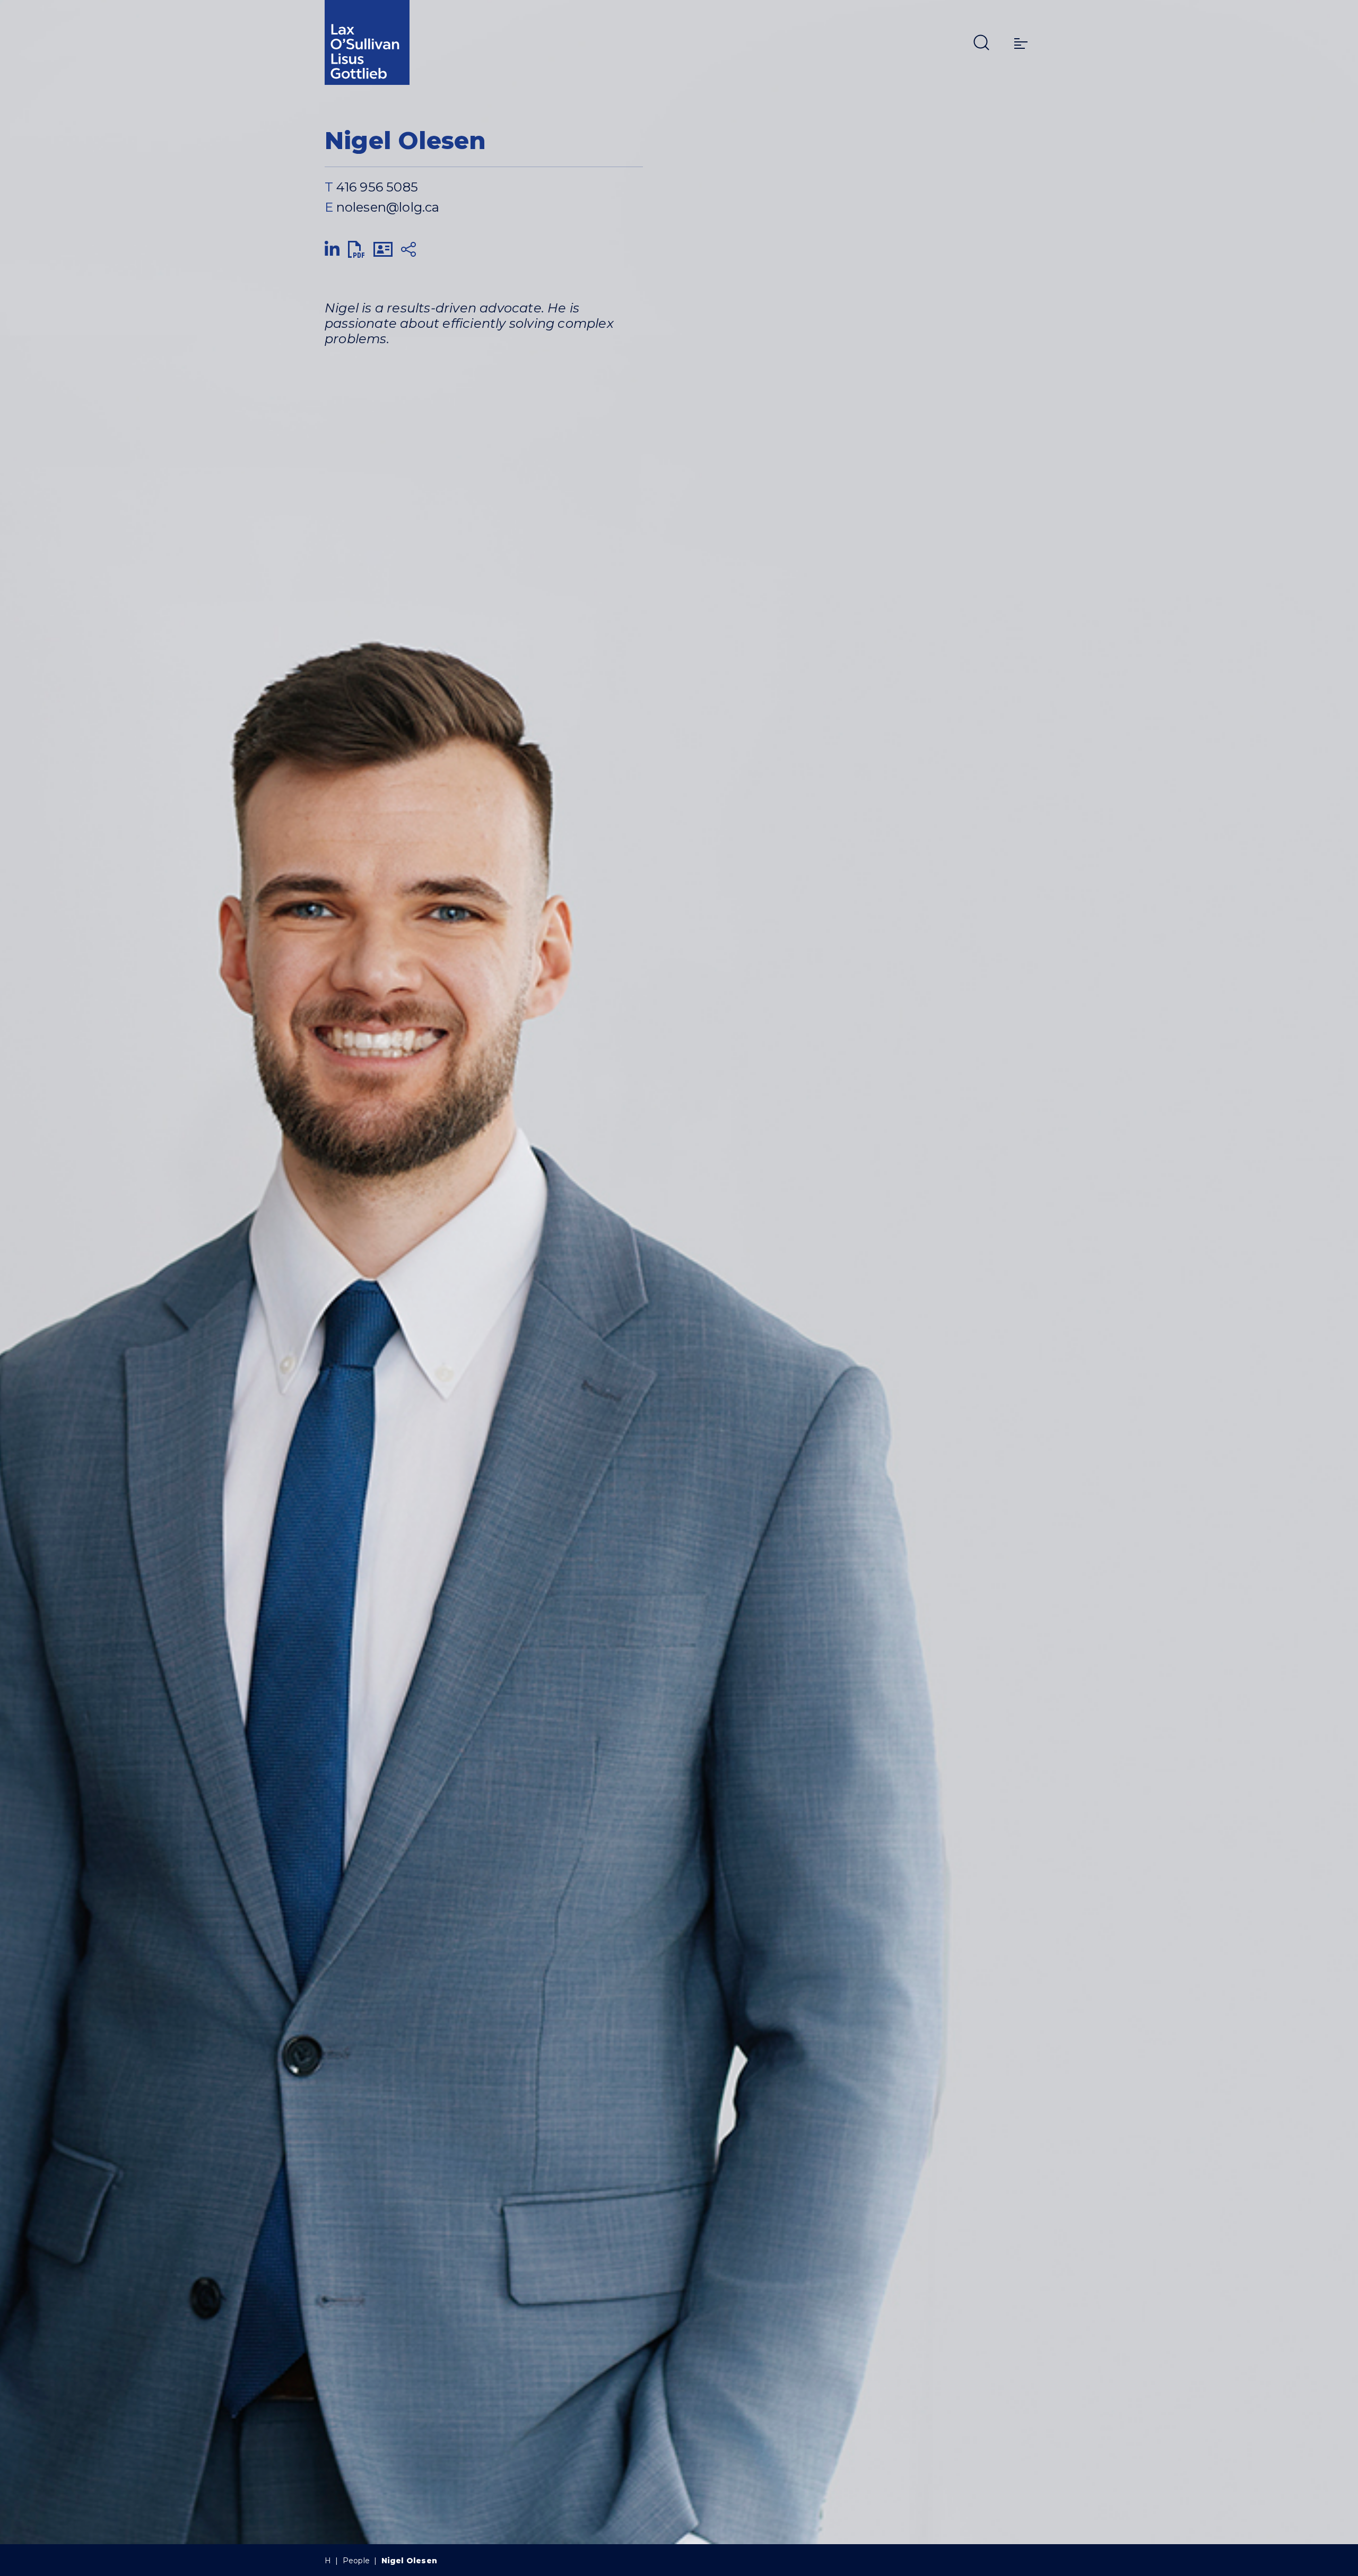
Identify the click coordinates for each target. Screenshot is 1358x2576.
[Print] (356, 250)
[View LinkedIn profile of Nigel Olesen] (332, 250)
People (356, 2561)
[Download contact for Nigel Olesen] (383, 250)
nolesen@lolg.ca (388, 207)
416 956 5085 (377, 187)
